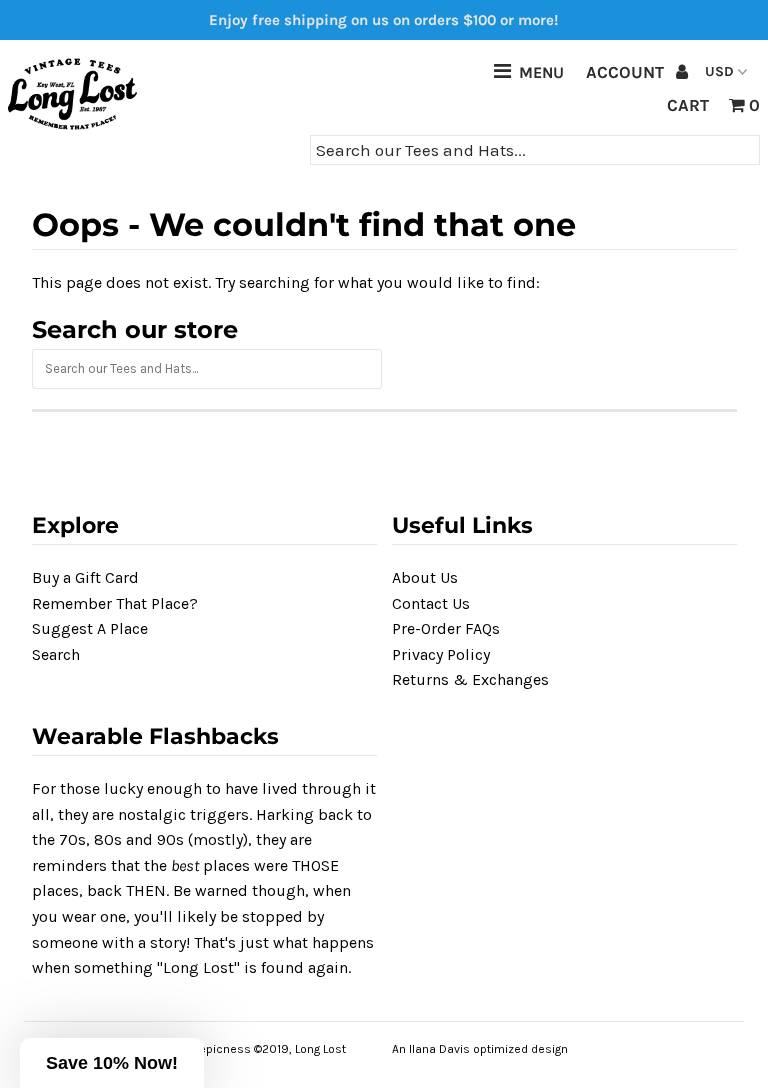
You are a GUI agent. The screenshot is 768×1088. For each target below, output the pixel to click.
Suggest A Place (90, 628)
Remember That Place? (115, 603)
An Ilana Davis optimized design (480, 1049)
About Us (425, 577)
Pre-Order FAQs (446, 628)
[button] (112, 1063)
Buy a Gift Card (85, 577)
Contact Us (431, 603)
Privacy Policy (441, 654)
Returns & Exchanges (470, 679)
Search (56, 654)
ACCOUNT (627, 72)
